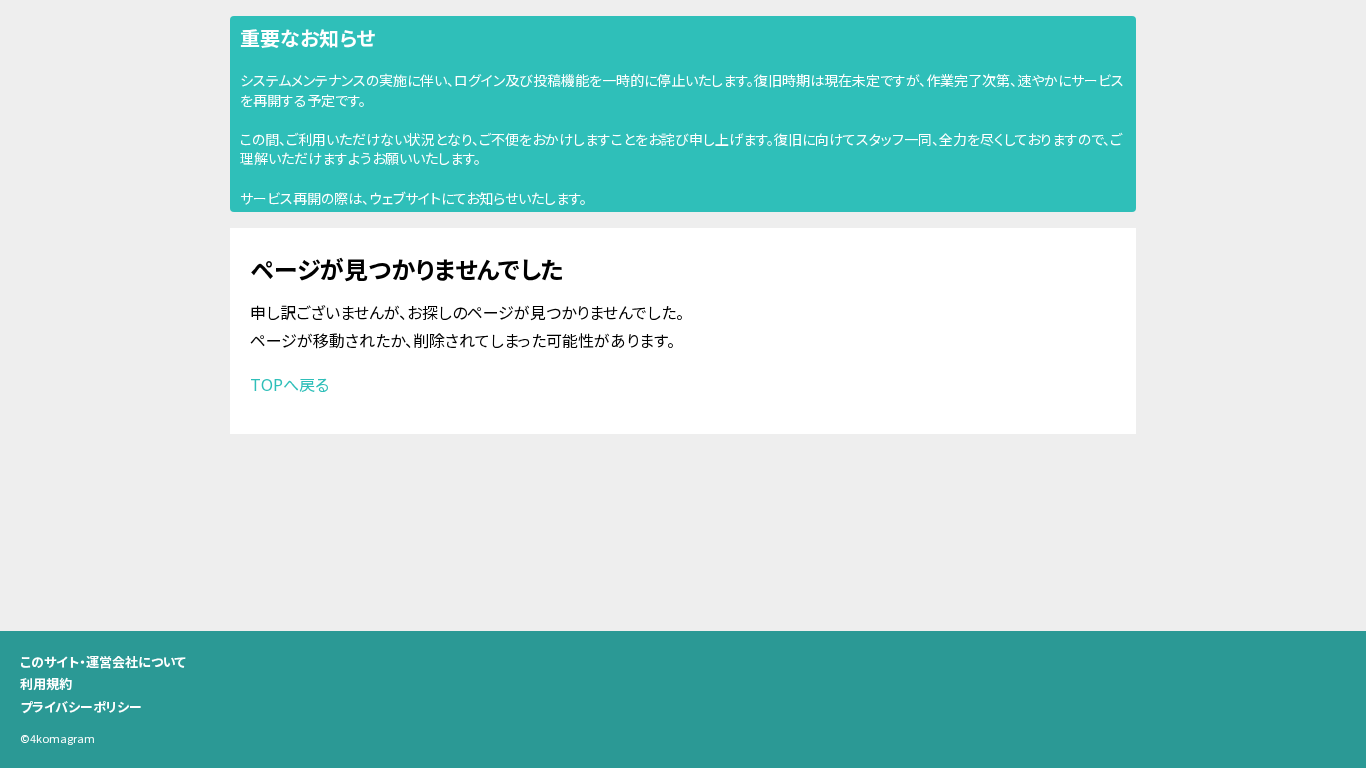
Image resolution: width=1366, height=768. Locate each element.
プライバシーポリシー (81, 706)
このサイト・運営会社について (103, 661)
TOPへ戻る (289, 384)
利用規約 (46, 683)
